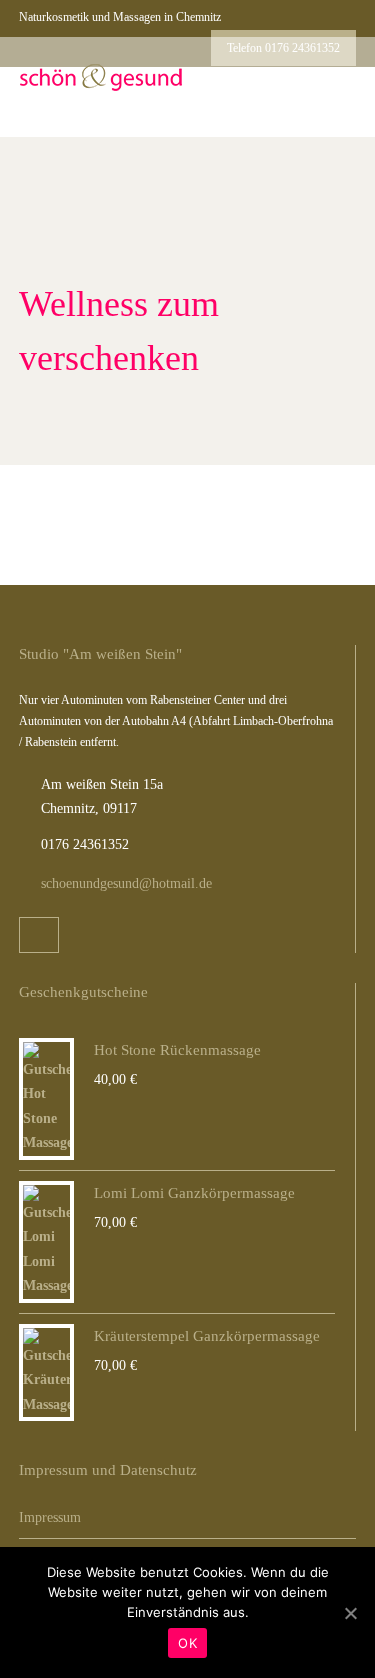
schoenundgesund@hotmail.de (126, 883)
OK (187, 1643)
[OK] (350, 1613)
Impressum (50, 1517)
